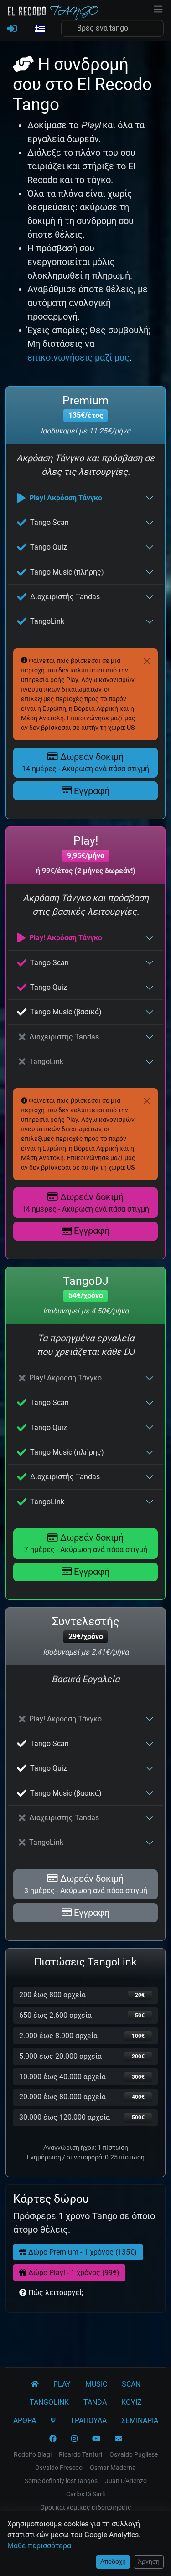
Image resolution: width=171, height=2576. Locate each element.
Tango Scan (49, 522)
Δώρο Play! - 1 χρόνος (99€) (73, 2273)
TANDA (95, 2402)
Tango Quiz (49, 547)
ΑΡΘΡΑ (25, 2421)
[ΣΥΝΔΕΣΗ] (12, 29)
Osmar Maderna (113, 2468)
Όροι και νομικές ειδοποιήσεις (86, 2507)
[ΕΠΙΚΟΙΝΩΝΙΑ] (119, 2439)
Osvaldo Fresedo (59, 2468)
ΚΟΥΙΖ (132, 2402)
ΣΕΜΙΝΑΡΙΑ (140, 2421)
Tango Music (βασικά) (66, 1012)
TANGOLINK (49, 2402)
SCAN (131, 2384)
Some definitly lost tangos (61, 2481)
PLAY (62, 2384)
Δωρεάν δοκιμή (85, 762)
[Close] (147, 661)
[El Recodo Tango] (35, 2384)
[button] (39, 30)
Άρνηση (149, 2561)
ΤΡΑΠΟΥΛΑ (88, 2421)
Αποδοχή (113, 2561)
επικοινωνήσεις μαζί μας (78, 357)
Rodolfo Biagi (33, 2454)
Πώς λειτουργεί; (55, 2293)
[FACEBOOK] (53, 2439)
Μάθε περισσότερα (39, 2546)
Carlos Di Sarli (85, 2494)
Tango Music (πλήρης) (67, 572)
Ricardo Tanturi (80, 2454)
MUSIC (96, 2384)
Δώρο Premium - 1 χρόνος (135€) (82, 2252)
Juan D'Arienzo (126, 2481)
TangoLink (47, 621)
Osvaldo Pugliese (134, 2454)
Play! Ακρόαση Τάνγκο (66, 498)
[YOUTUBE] (96, 2439)
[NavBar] (158, 8)
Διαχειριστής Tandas (65, 597)
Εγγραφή (91, 791)
